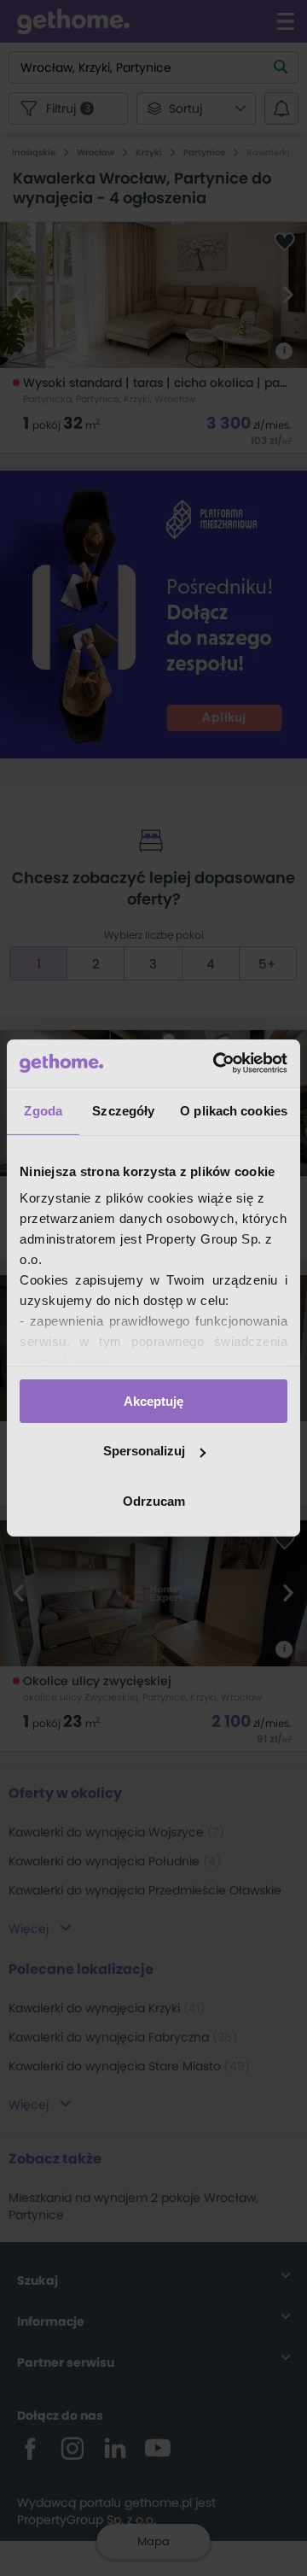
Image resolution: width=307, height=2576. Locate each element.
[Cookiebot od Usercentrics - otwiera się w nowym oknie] (217, 1063)
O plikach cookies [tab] (234, 1110)
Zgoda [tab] (43, 1110)
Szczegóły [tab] (123, 1110)
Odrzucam (154, 1501)
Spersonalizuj (144, 1451)
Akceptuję (153, 1400)
